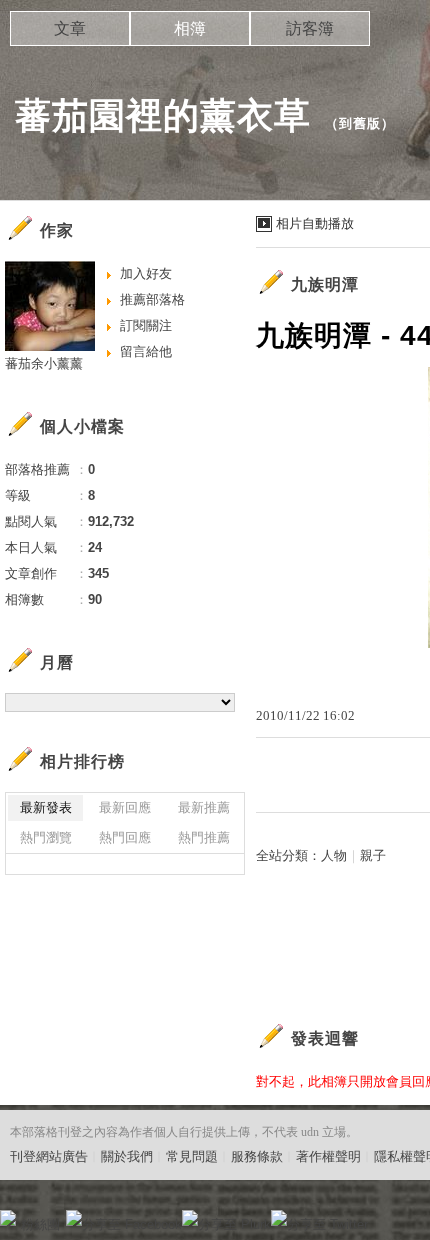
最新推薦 (204, 807)
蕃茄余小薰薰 (44, 363)
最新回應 (125, 807)
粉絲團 (40, 1224)
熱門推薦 (204, 837)
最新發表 (46, 807)
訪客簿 (310, 28)
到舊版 (360, 123)
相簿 (190, 28)
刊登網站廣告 (49, 1156)
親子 (373, 855)
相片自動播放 (315, 223)
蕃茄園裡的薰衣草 (163, 115)
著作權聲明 (328, 1156)
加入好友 (146, 273)
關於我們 (127, 1156)
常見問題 (192, 1156)
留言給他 (146, 351)
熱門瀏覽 (46, 837)
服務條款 (257, 1156)
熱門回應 (125, 837)
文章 (70, 28)
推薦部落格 (152, 299)
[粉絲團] (8, 1218)
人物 (334, 855)
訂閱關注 (146, 325)
